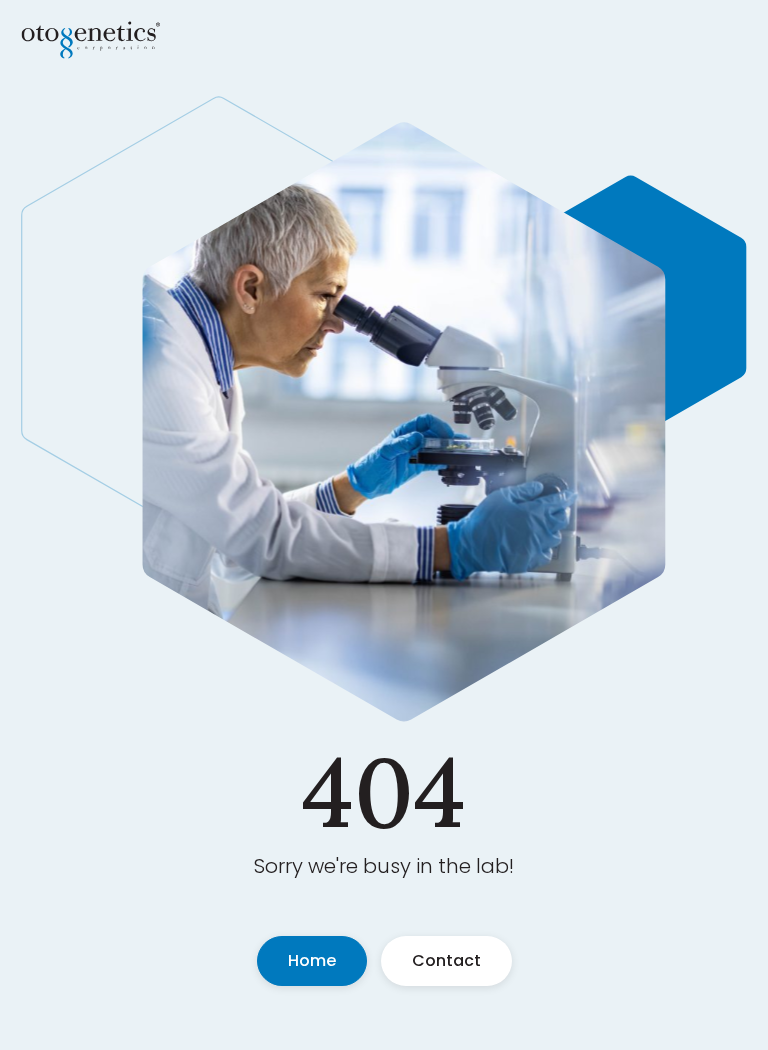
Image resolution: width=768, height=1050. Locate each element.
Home (312, 960)
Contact (446, 960)
